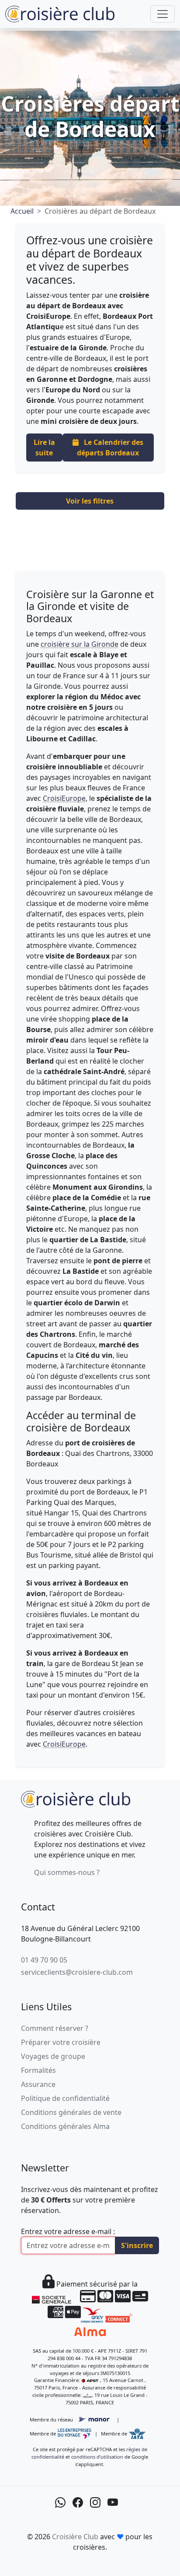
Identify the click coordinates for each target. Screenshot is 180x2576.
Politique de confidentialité (65, 2098)
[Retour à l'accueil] (76, 1798)
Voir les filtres (90, 501)
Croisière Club (75, 2537)
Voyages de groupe (53, 2056)
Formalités (38, 2070)
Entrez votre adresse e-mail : (68, 2231)
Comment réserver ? (55, 2028)
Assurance (38, 2084)
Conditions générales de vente (71, 2112)
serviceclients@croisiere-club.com (77, 1972)
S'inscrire (137, 2245)
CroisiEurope (64, 798)
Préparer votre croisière (61, 2042)
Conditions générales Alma (65, 2126)
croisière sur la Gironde (80, 644)
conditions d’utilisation (97, 2457)
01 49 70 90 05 (44, 1960)
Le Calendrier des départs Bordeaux (110, 448)
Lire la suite (44, 448)
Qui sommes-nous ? (67, 1872)
